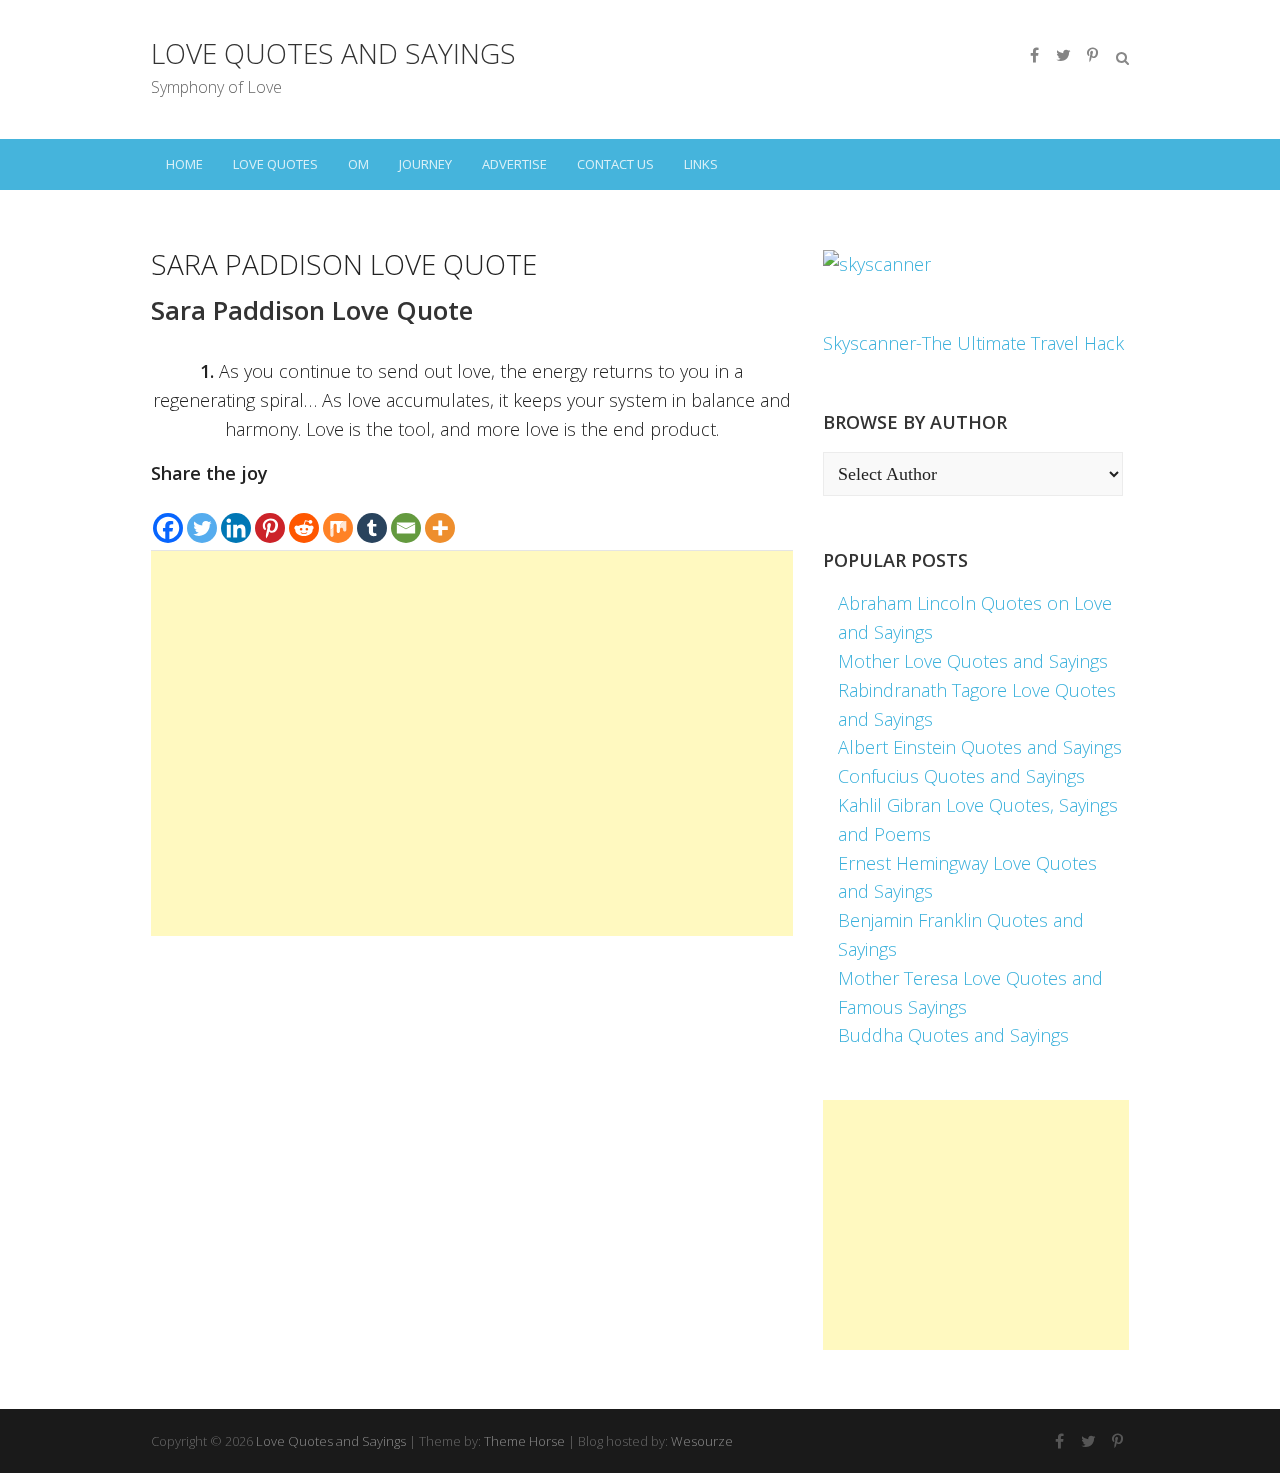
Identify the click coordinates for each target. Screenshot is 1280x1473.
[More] (440, 516)
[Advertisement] (472, 743)
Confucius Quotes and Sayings (961, 776)
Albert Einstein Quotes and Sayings (980, 747)
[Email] (406, 516)
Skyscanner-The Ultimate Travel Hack (973, 343)
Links (701, 164)
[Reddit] (304, 516)
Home (184, 164)
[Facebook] (168, 516)
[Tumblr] (372, 516)
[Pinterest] (270, 516)
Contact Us (615, 164)
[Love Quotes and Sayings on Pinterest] (1092, 55)
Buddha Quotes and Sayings (953, 1035)
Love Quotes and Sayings (333, 53)
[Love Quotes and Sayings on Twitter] (1063, 55)
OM (358, 164)
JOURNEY (425, 164)
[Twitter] (202, 516)
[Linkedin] (236, 516)
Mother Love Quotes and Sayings (973, 661)
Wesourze (702, 1441)
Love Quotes (275, 164)
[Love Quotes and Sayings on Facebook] (1034, 55)
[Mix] (338, 516)
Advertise (514, 164)
